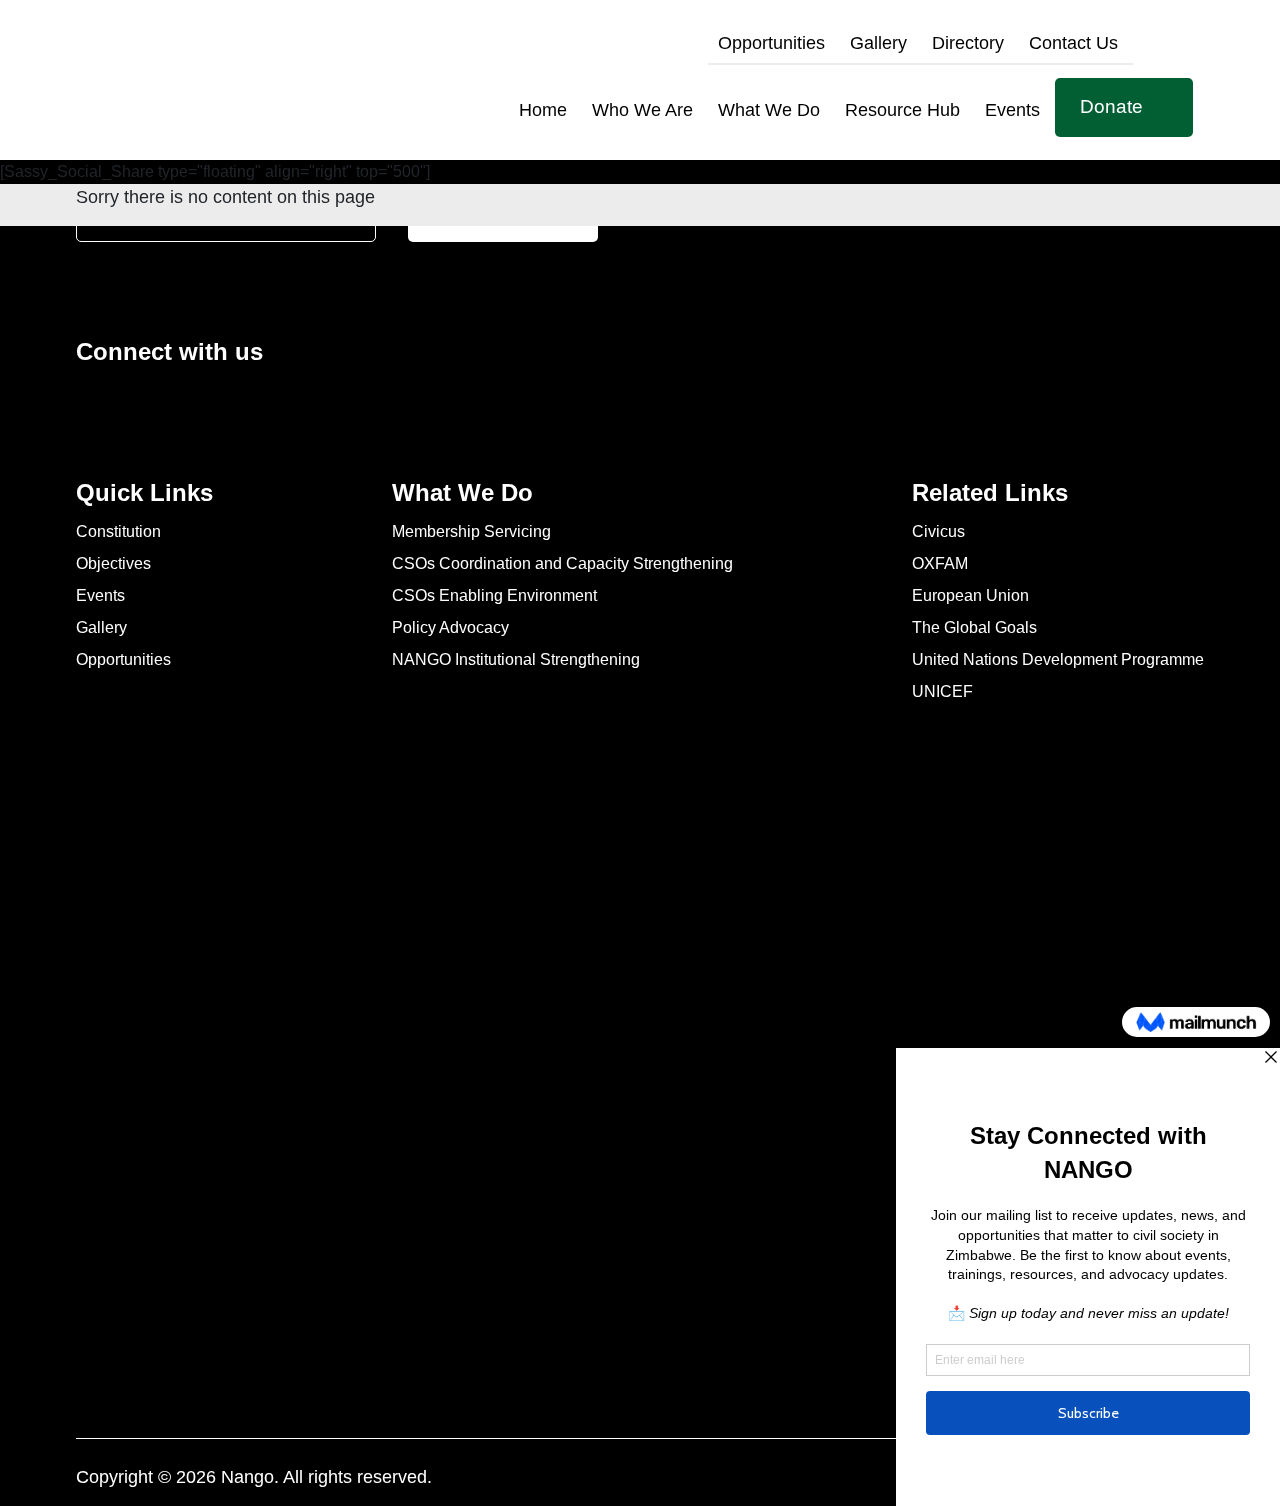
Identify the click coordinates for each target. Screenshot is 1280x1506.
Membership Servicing (471, 530)
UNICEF (942, 690)
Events (1012, 110)
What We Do (769, 110)
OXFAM (940, 562)
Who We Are (642, 110)
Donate (1111, 106)
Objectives (113, 562)
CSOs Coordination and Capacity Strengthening (562, 562)
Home (543, 110)
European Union (970, 594)
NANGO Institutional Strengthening (516, 658)
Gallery (878, 43)
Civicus (938, 530)
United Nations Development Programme (1058, 658)
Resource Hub (902, 110)
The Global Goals (974, 626)
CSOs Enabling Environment (494, 594)
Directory (968, 43)
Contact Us (1073, 43)
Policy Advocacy (450, 626)
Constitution (118, 530)
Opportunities (771, 43)
